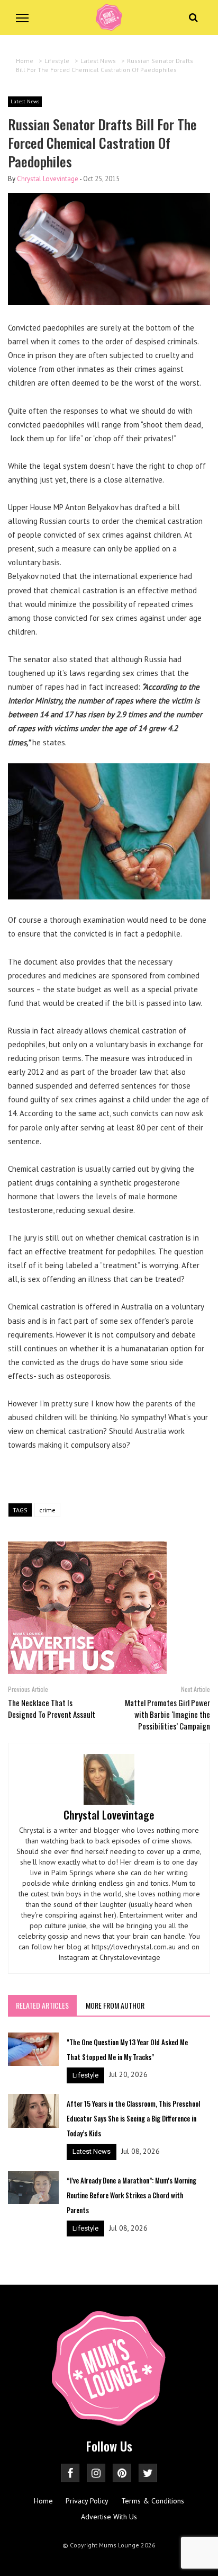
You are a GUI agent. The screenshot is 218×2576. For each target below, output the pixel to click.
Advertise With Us (109, 2517)
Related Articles (42, 2005)
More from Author (115, 2005)
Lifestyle (85, 2075)
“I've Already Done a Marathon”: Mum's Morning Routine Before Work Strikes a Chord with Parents (131, 2195)
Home (43, 2501)
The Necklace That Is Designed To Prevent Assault (52, 1708)
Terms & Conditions (153, 2501)
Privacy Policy (87, 2501)
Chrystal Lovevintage (48, 179)
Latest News (25, 101)
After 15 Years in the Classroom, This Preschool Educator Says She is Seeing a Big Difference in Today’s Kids (133, 2118)
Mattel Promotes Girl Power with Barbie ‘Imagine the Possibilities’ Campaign (167, 1714)
